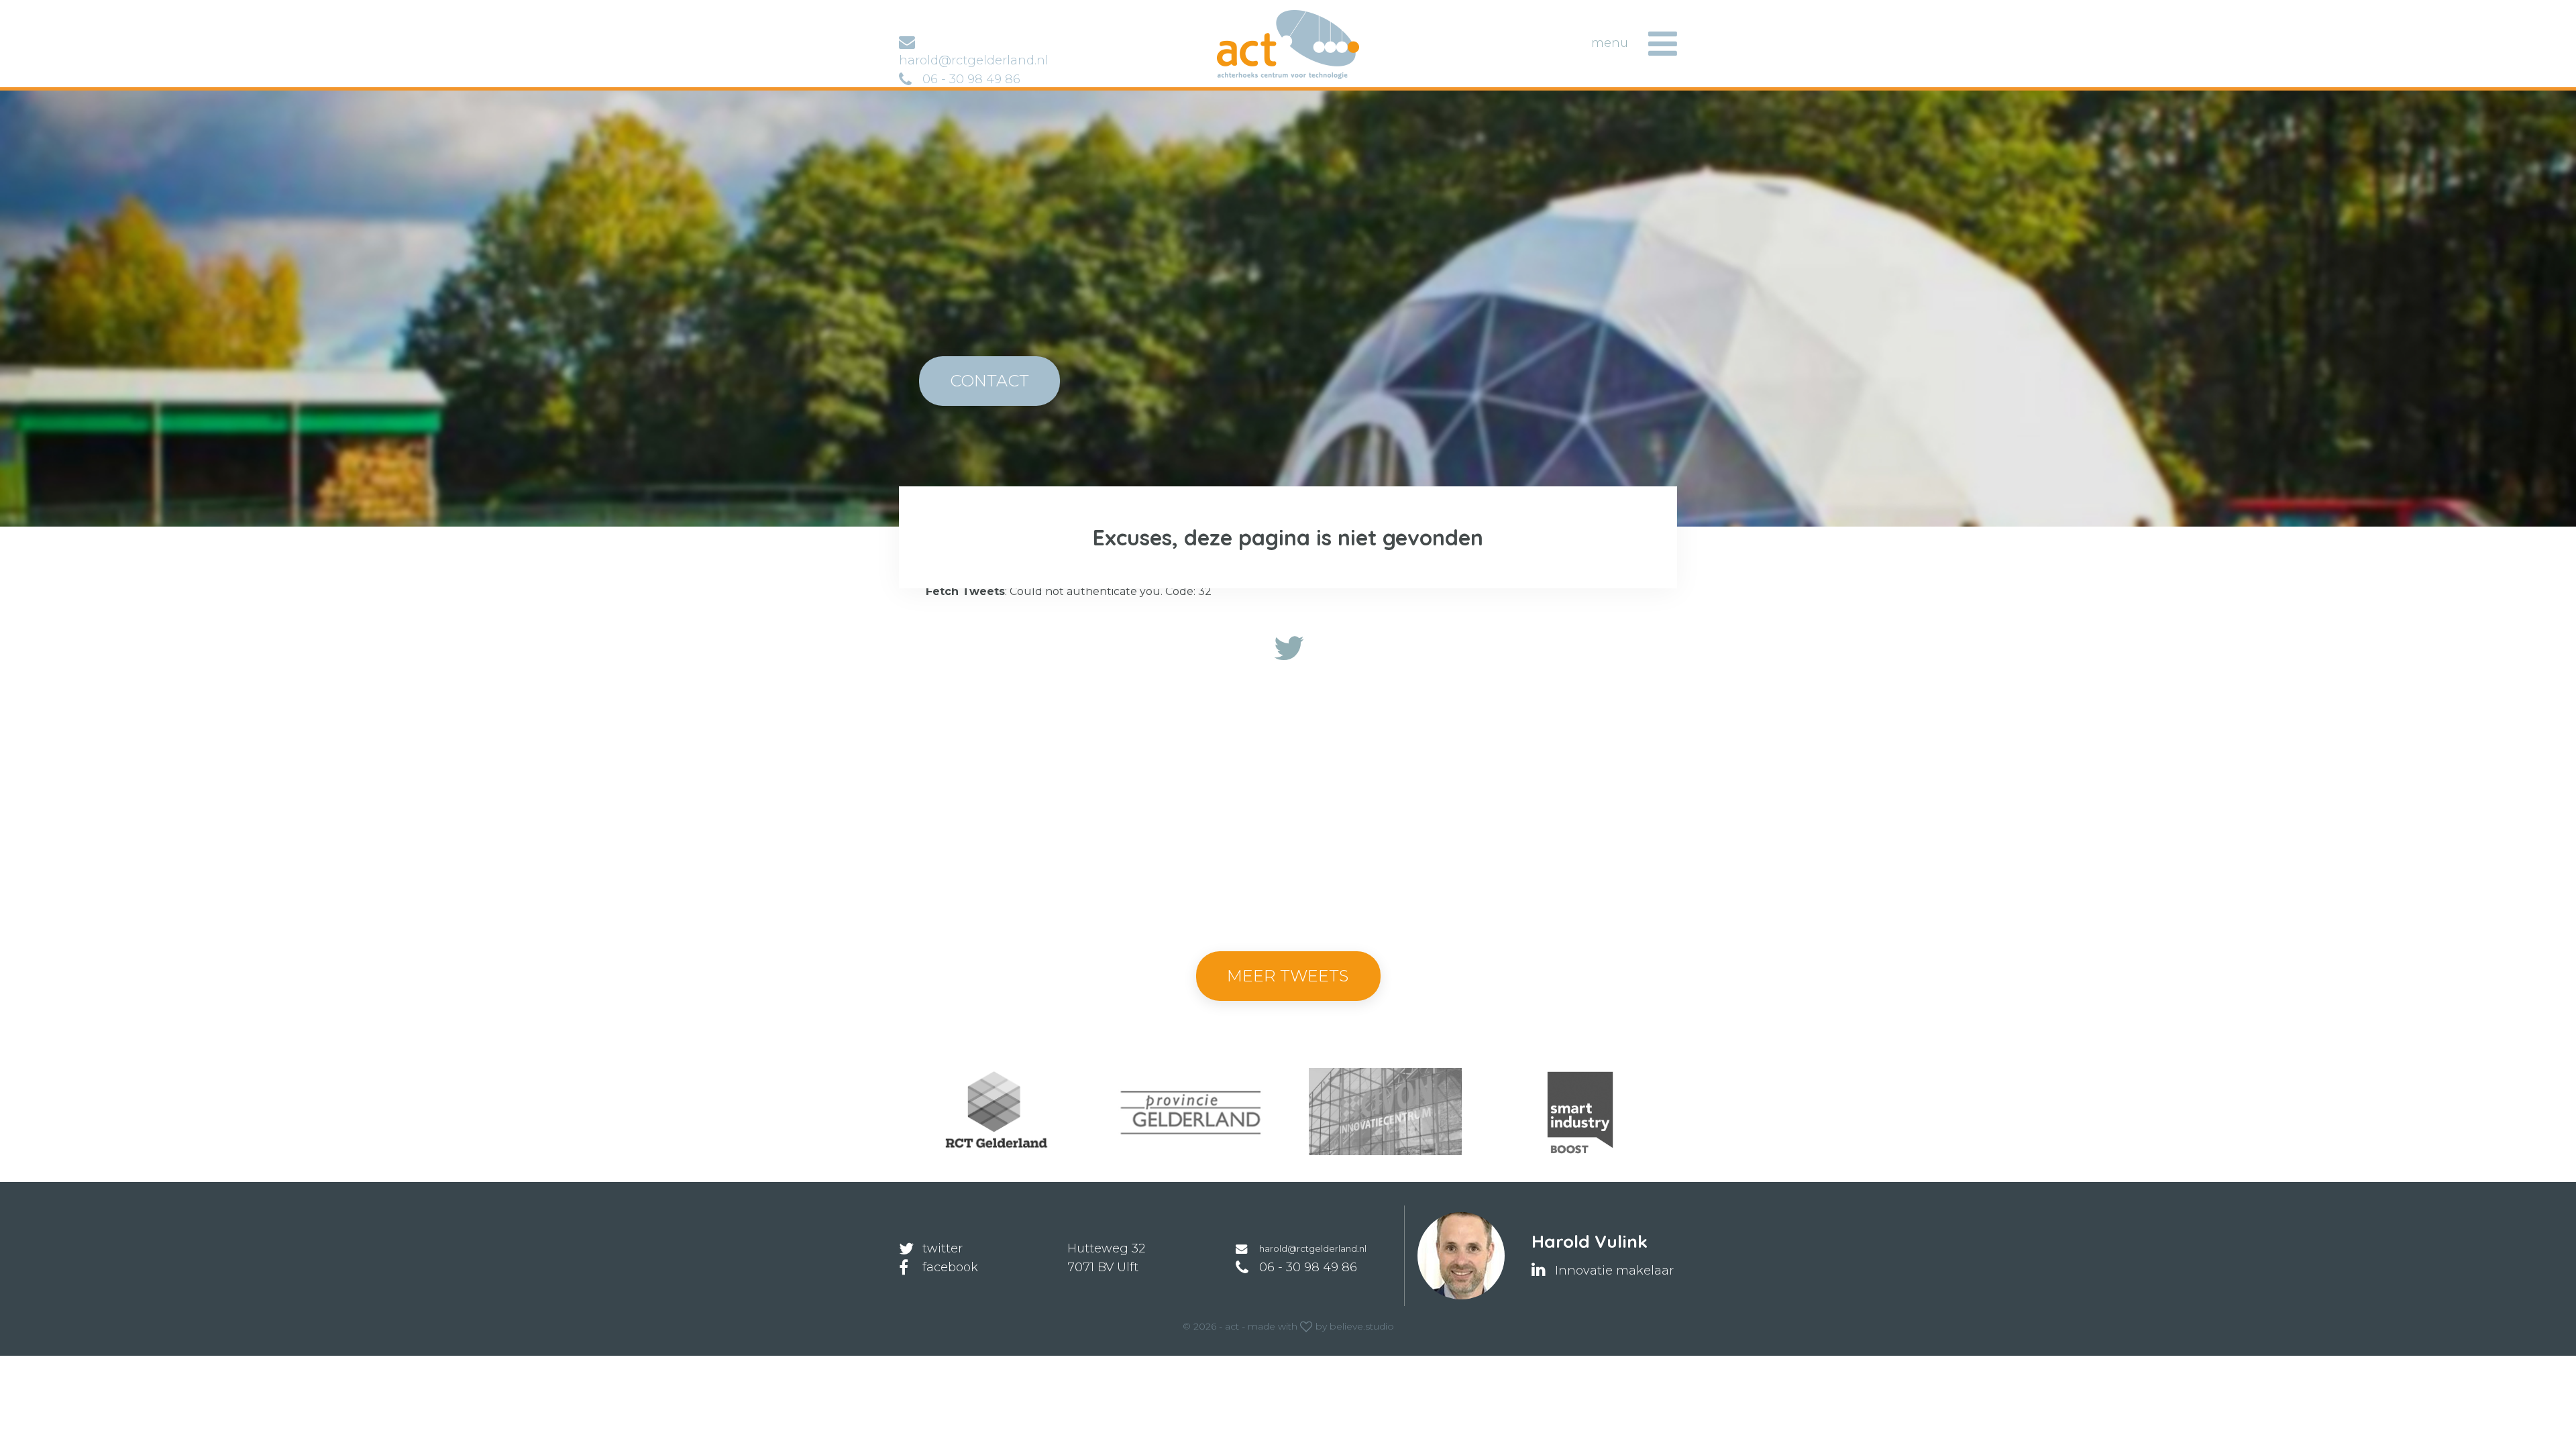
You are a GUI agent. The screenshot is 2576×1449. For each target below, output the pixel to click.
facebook (950, 1267)
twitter (943, 1248)
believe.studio (1362, 1326)
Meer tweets (1288, 976)
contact (989, 381)
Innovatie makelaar (1614, 1271)
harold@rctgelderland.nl (1313, 1248)
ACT (1238, 16)
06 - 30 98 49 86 (971, 79)
